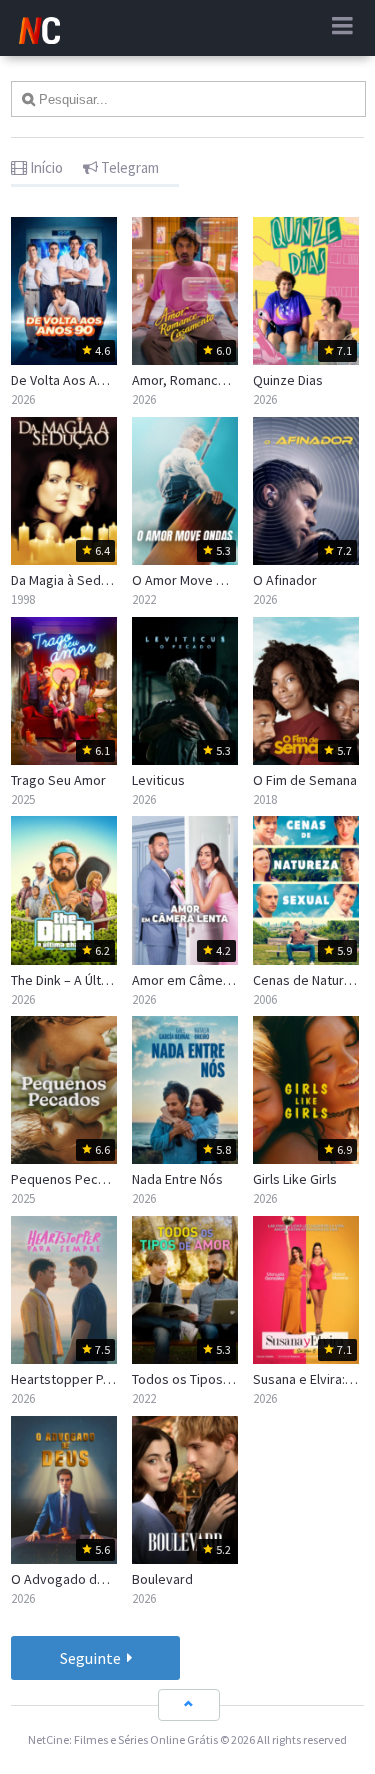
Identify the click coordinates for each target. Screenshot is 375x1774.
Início (45, 167)
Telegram (128, 167)
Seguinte (92, 1658)
